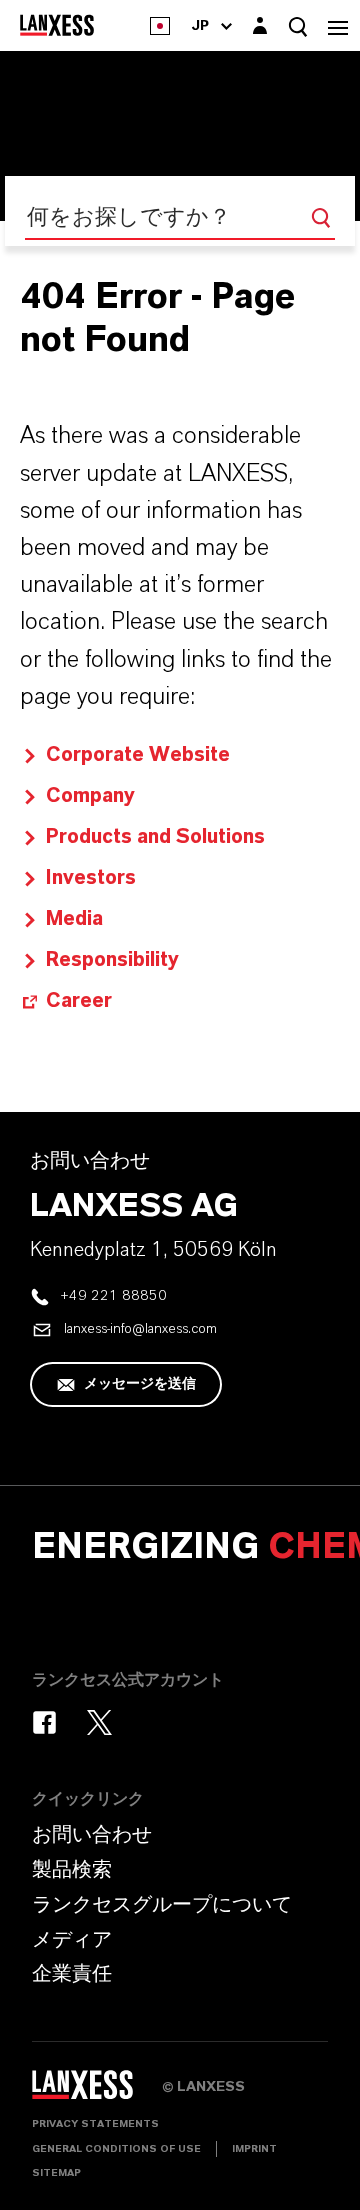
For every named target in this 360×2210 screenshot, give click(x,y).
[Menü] (338, 25)
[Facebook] (44, 1722)
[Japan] (160, 25)
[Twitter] (99, 1722)
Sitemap (56, 2173)
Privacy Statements (95, 2124)
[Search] (321, 218)
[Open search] (298, 26)
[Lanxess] (97, 2092)
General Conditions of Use (116, 2149)
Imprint (254, 2149)
